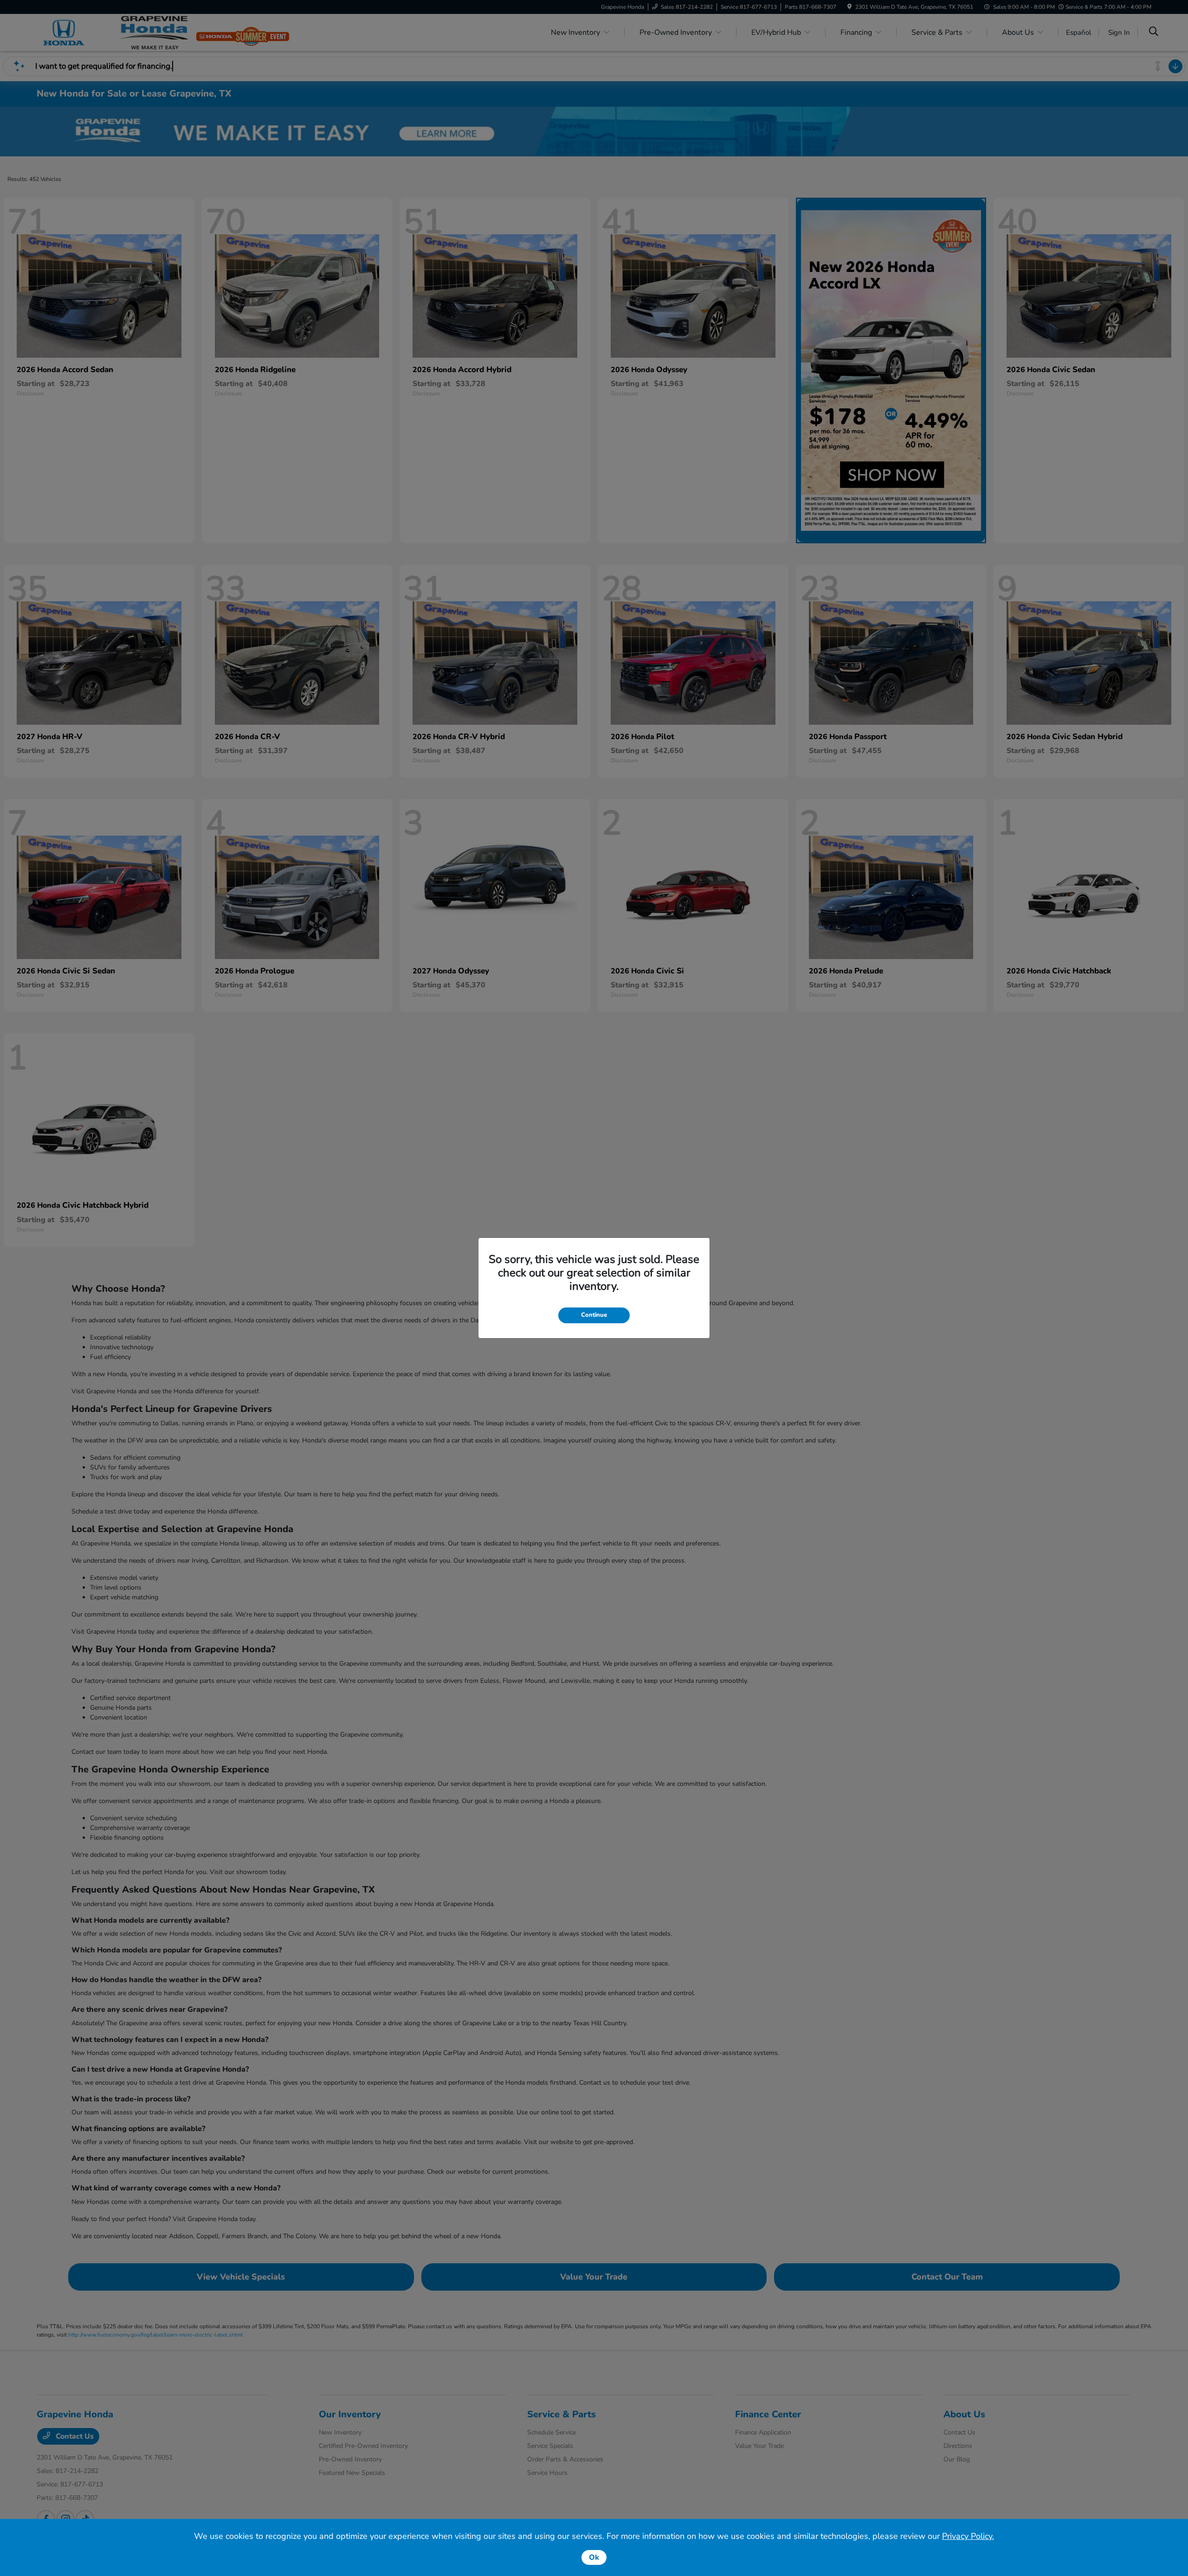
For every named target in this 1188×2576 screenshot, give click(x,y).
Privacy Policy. (968, 2536)
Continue (594, 1315)
